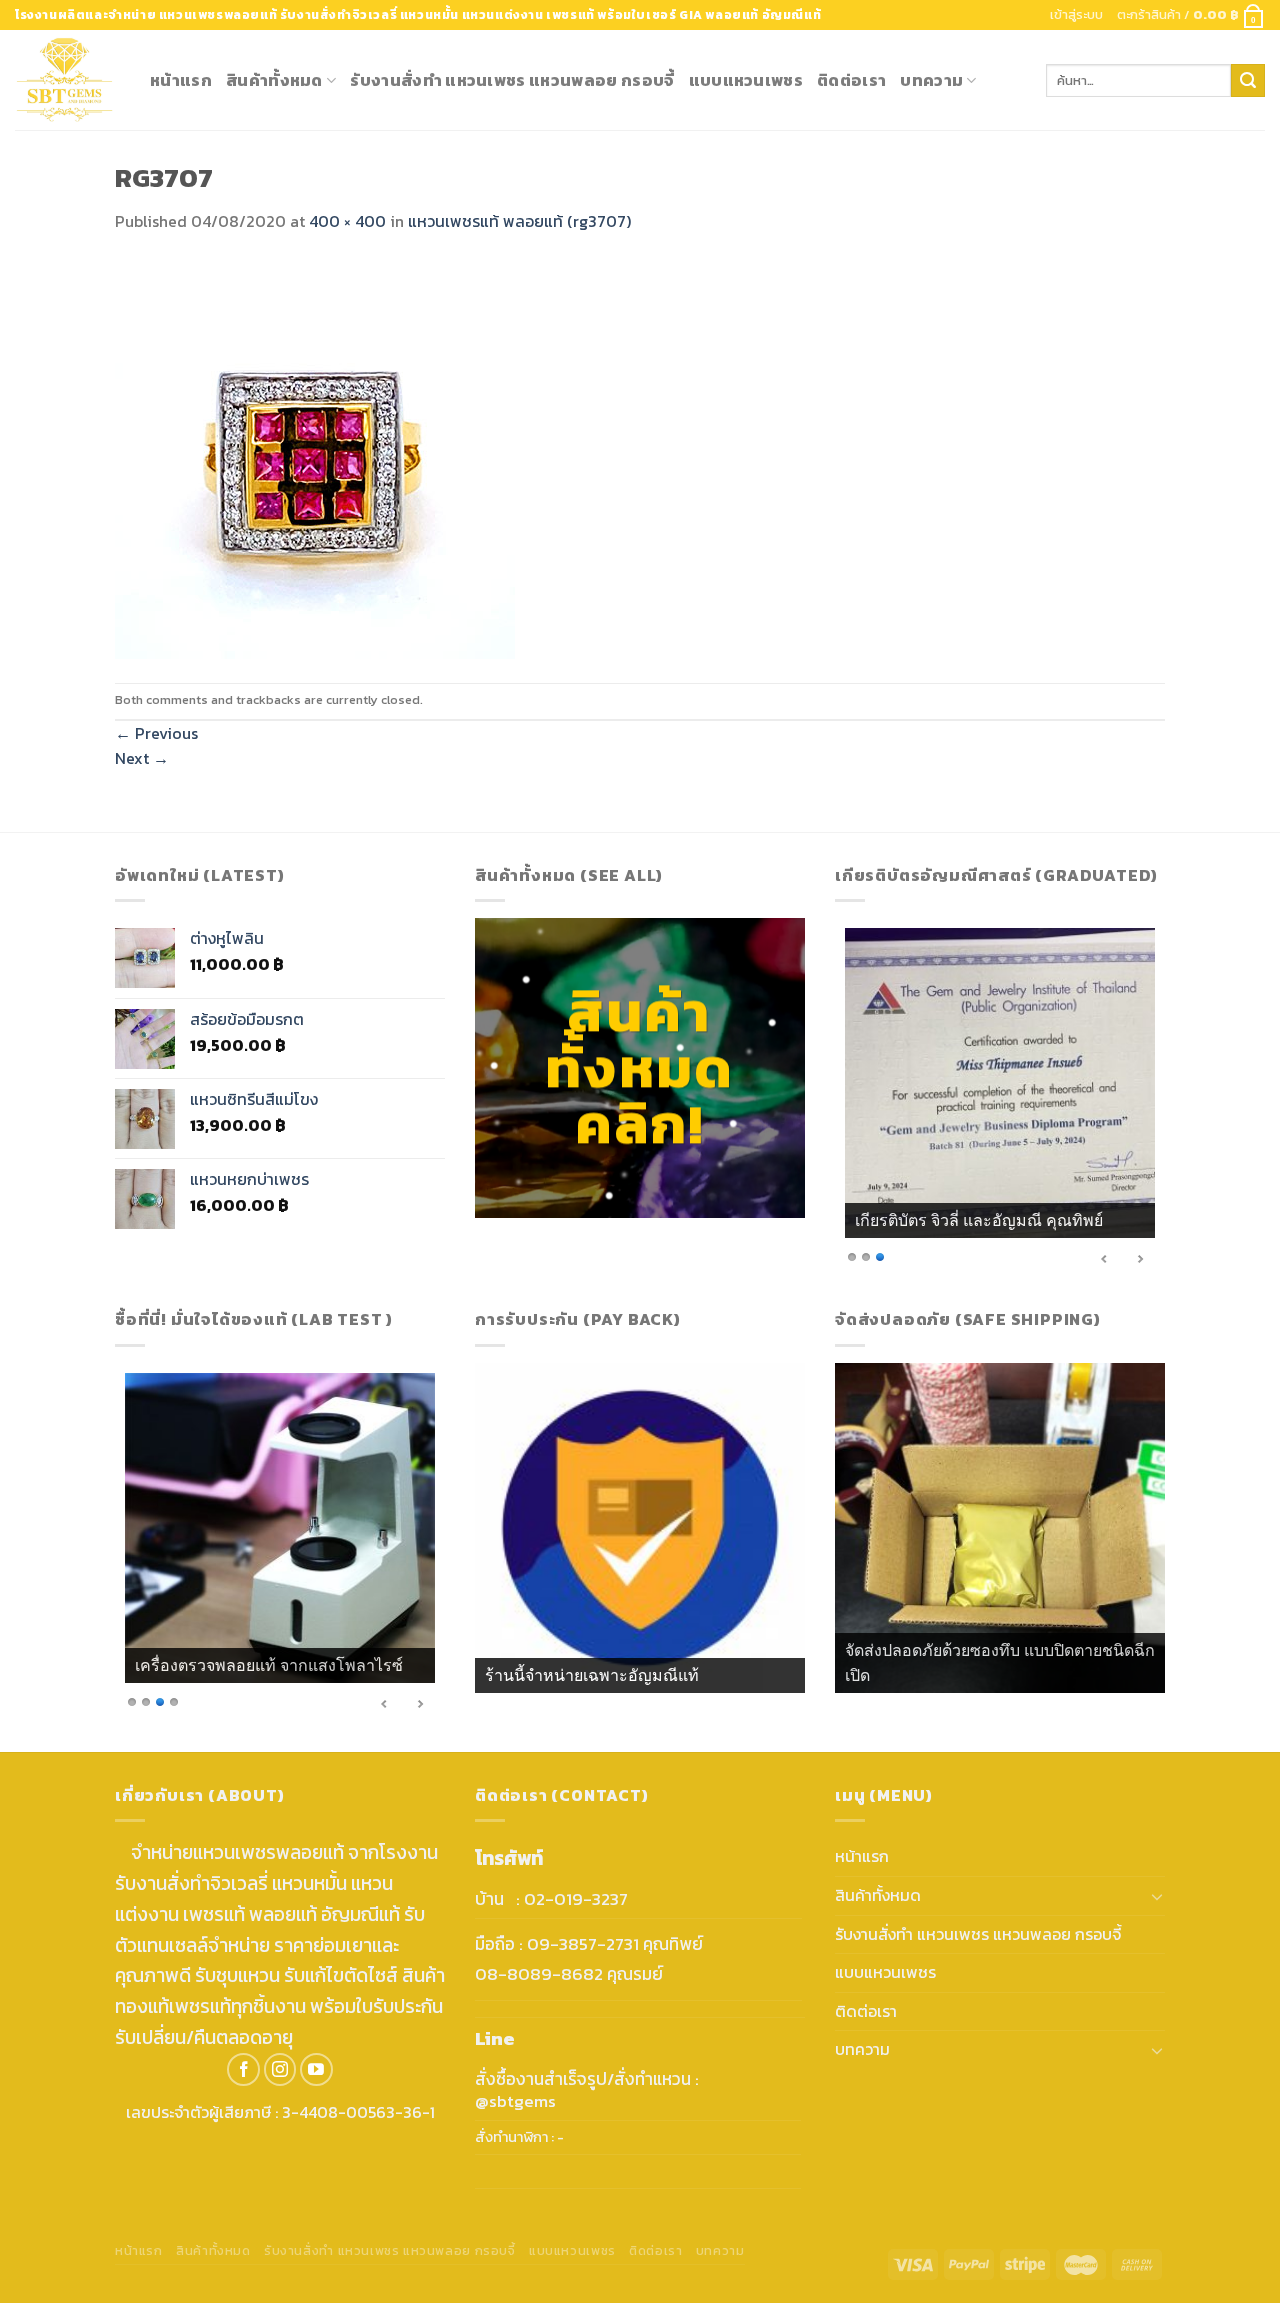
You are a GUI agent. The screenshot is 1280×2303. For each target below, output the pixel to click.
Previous (156, 733)
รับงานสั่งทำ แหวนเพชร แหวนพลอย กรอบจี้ (512, 80)
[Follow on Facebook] (243, 2069)
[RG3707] (315, 457)
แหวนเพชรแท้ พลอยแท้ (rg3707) (519, 221)
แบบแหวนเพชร (746, 80)
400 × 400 (347, 221)
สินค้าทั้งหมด (274, 80)
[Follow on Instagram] (280, 2069)
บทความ (931, 80)
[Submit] (1248, 81)
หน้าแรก (181, 80)
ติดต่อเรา (851, 80)
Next (142, 758)
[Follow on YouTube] (316, 2069)
